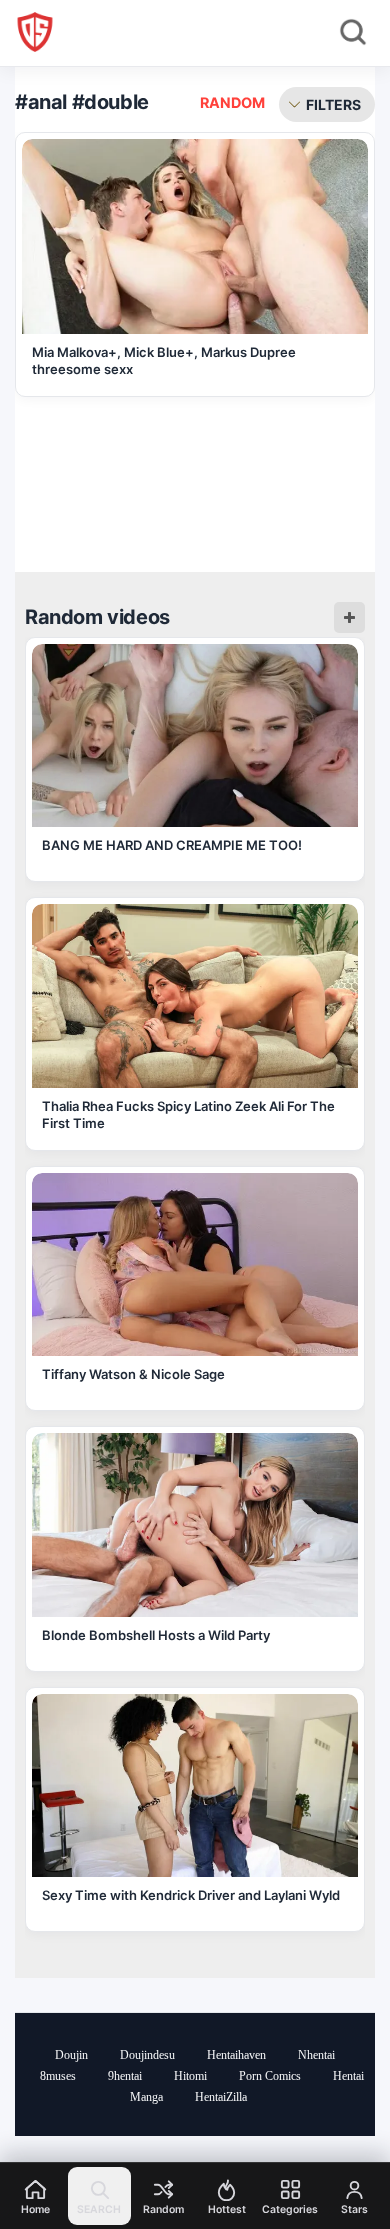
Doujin (71, 2055)
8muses (58, 2076)
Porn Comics (270, 2076)
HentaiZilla (221, 2097)
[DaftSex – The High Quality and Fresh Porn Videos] (35, 32)
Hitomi (190, 2076)
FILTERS (333, 104)
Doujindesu (147, 2055)
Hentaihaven (236, 2055)
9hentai (125, 2076)
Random (232, 102)
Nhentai (316, 2055)
